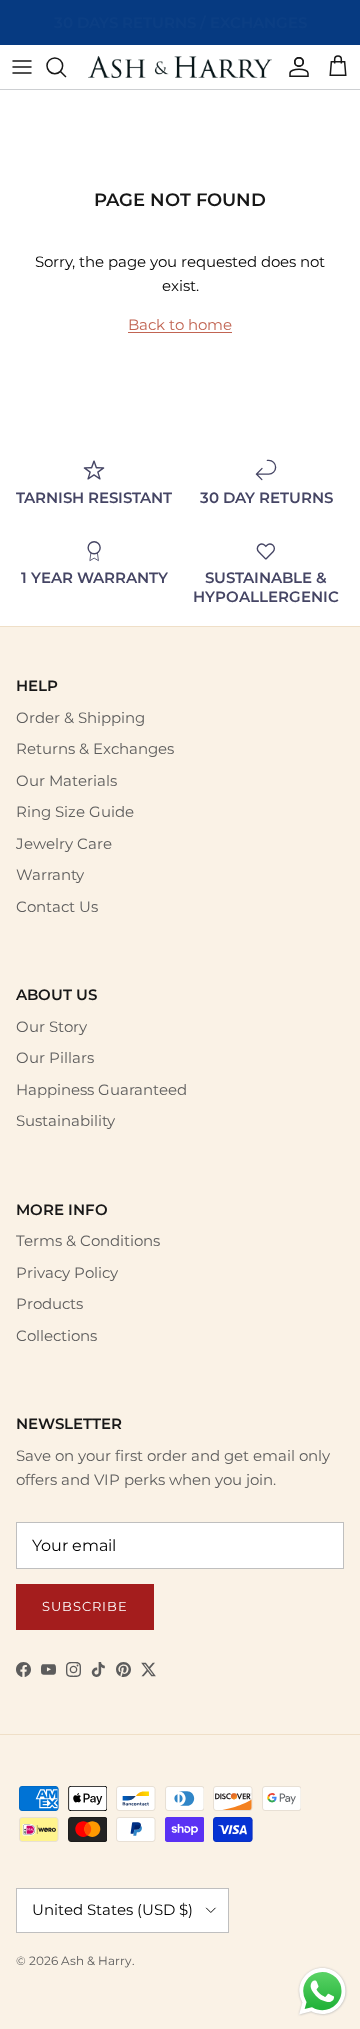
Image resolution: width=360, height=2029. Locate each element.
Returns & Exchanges (95, 748)
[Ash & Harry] (180, 67)
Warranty (50, 874)
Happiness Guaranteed (101, 1089)
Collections (56, 1335)
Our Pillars (55, 1057)
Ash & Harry (96, 1960)
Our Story (51, 1026)
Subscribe (85, 1606)
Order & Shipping (80, 717)
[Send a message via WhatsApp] (322, 1991)
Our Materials (66, 780)
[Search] (66, 67)
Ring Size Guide (75, 811)
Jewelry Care (64, 843)
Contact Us (57, 906)
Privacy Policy (67, 1272)
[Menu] (22, 67)
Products (49, 1303)
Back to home (180, 324)
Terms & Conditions (88, 1240)
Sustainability (65, 1120)
